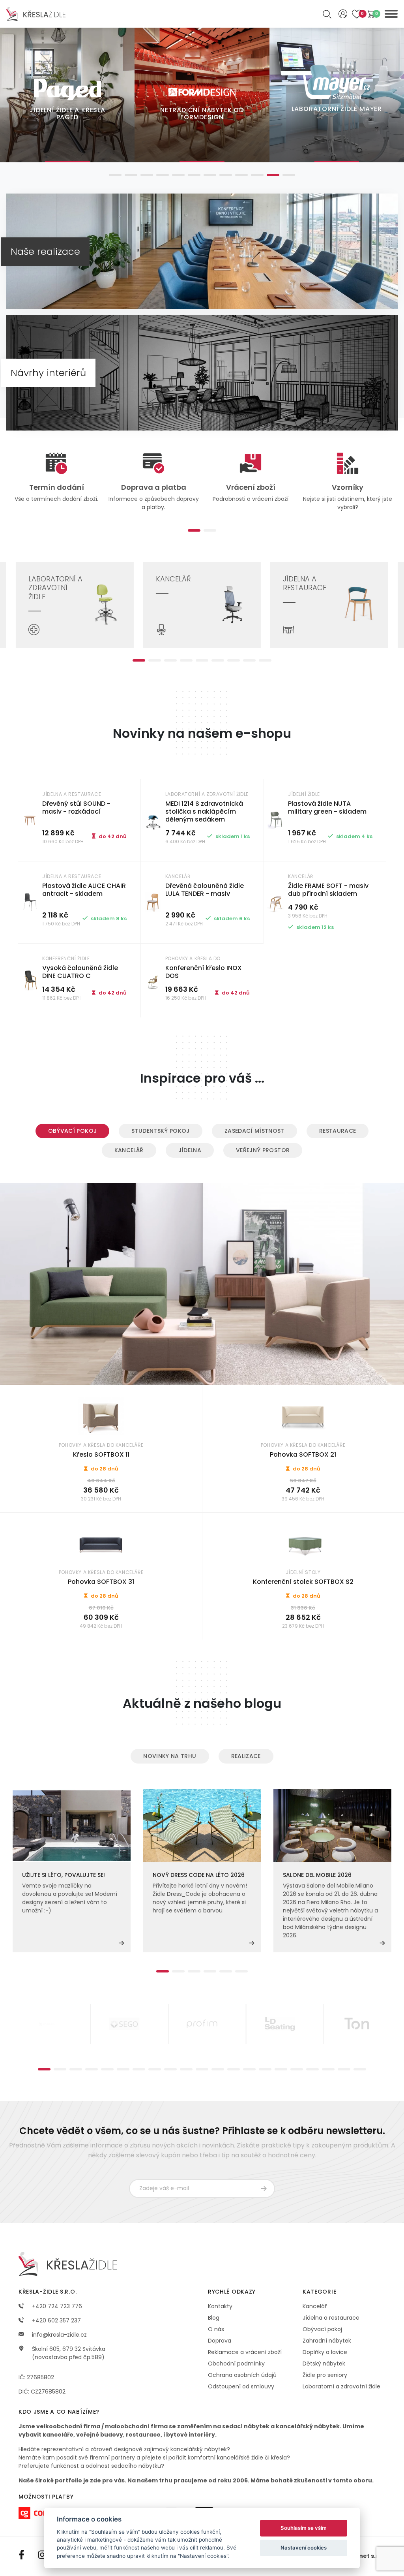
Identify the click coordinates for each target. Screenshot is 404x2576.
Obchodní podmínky (236, 2364)
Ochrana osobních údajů (242, 2375)
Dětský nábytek (324, 2364)
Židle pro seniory (325, 2375)
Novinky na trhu (170, 1756)
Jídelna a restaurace (331, 2318)
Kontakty (220, 2306)
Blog (214, 2318)
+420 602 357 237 (56, 2320)
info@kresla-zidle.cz (59, 2335)
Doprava (220, 2341)
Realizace (246, 1756)
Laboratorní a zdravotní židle (341, 2386)
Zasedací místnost (254, 1131)
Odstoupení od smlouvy (241, 2386)
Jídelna (190, 1150)
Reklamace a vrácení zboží (245, 2352)
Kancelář (129, 1150)
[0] (371, 14)
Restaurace (338, 1131)
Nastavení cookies (304, 2548)
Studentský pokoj (161, 1131)
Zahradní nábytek (327, 2341)
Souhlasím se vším (304, 2528)
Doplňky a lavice (325, 2352)
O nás (216, 2329)
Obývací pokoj (73, 1131)
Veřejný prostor (263, 1150)
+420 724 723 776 (56, 2306)
